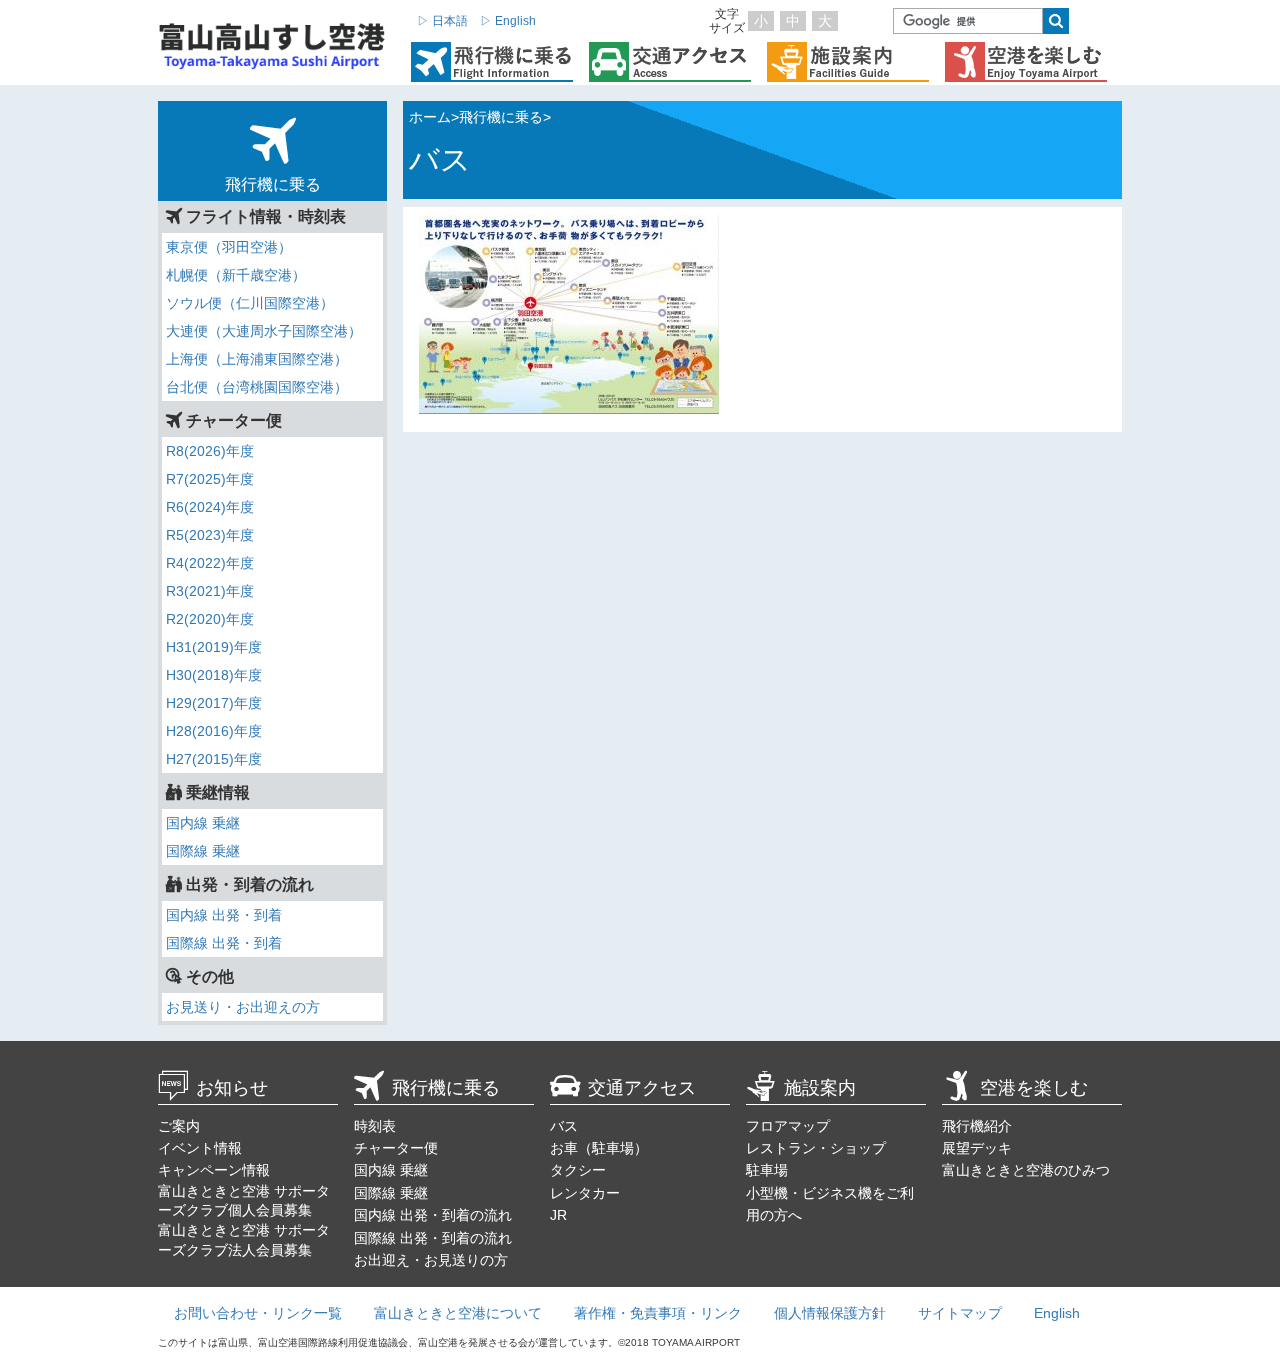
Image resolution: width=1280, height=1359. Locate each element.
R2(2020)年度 (210, 619)
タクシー (578, 1170)
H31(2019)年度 (214, 647)
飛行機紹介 (977, 1126)
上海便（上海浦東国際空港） (257, 359)
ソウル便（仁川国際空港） (250, 303)
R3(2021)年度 (210, 591)
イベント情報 (200, 1148)
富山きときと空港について (458, 1313)
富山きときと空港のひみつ (1026, 1170)
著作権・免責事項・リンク (658, 1313)
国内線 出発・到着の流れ (433, 1215)
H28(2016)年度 (214, 731)
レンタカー (585, 1193)
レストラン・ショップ (816, 1148)
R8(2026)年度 (210, 451)
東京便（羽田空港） (229, 247)
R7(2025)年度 (210, 479)
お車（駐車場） (599, 1148)
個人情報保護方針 (830, 1313)
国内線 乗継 (203, 823)
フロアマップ (788, 1126)
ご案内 (179, 1126)
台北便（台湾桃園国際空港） (257, 387)
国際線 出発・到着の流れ (433, 1238)
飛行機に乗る (446, 1088)
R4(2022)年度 (210, 563)
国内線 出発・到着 (224, 915)
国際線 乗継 (203, 851)
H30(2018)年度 (214, 675)
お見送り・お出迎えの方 (243, 1007)
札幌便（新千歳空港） (236, 275)
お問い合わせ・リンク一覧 (258, 1313)
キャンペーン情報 (214, 1170)
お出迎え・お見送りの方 (431, 1260)
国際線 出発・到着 (224, 943)
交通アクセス (642, 1088)
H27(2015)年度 (214, 759)
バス (564, 1126)
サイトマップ (960, 1313)
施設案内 (820, 1088)
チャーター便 (396, 1148)
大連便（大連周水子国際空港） (264, 331)
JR (558, 1215)
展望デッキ (977, 1148)
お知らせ (232, 1088)
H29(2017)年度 (214, 703)
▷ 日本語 (442, 21)
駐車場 (767, 1170)
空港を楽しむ (1034, 1088)
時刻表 (375, 1126)
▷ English (508, 21)
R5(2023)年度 (210, 535)
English (1057, 1313)
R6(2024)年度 (210, 507)
